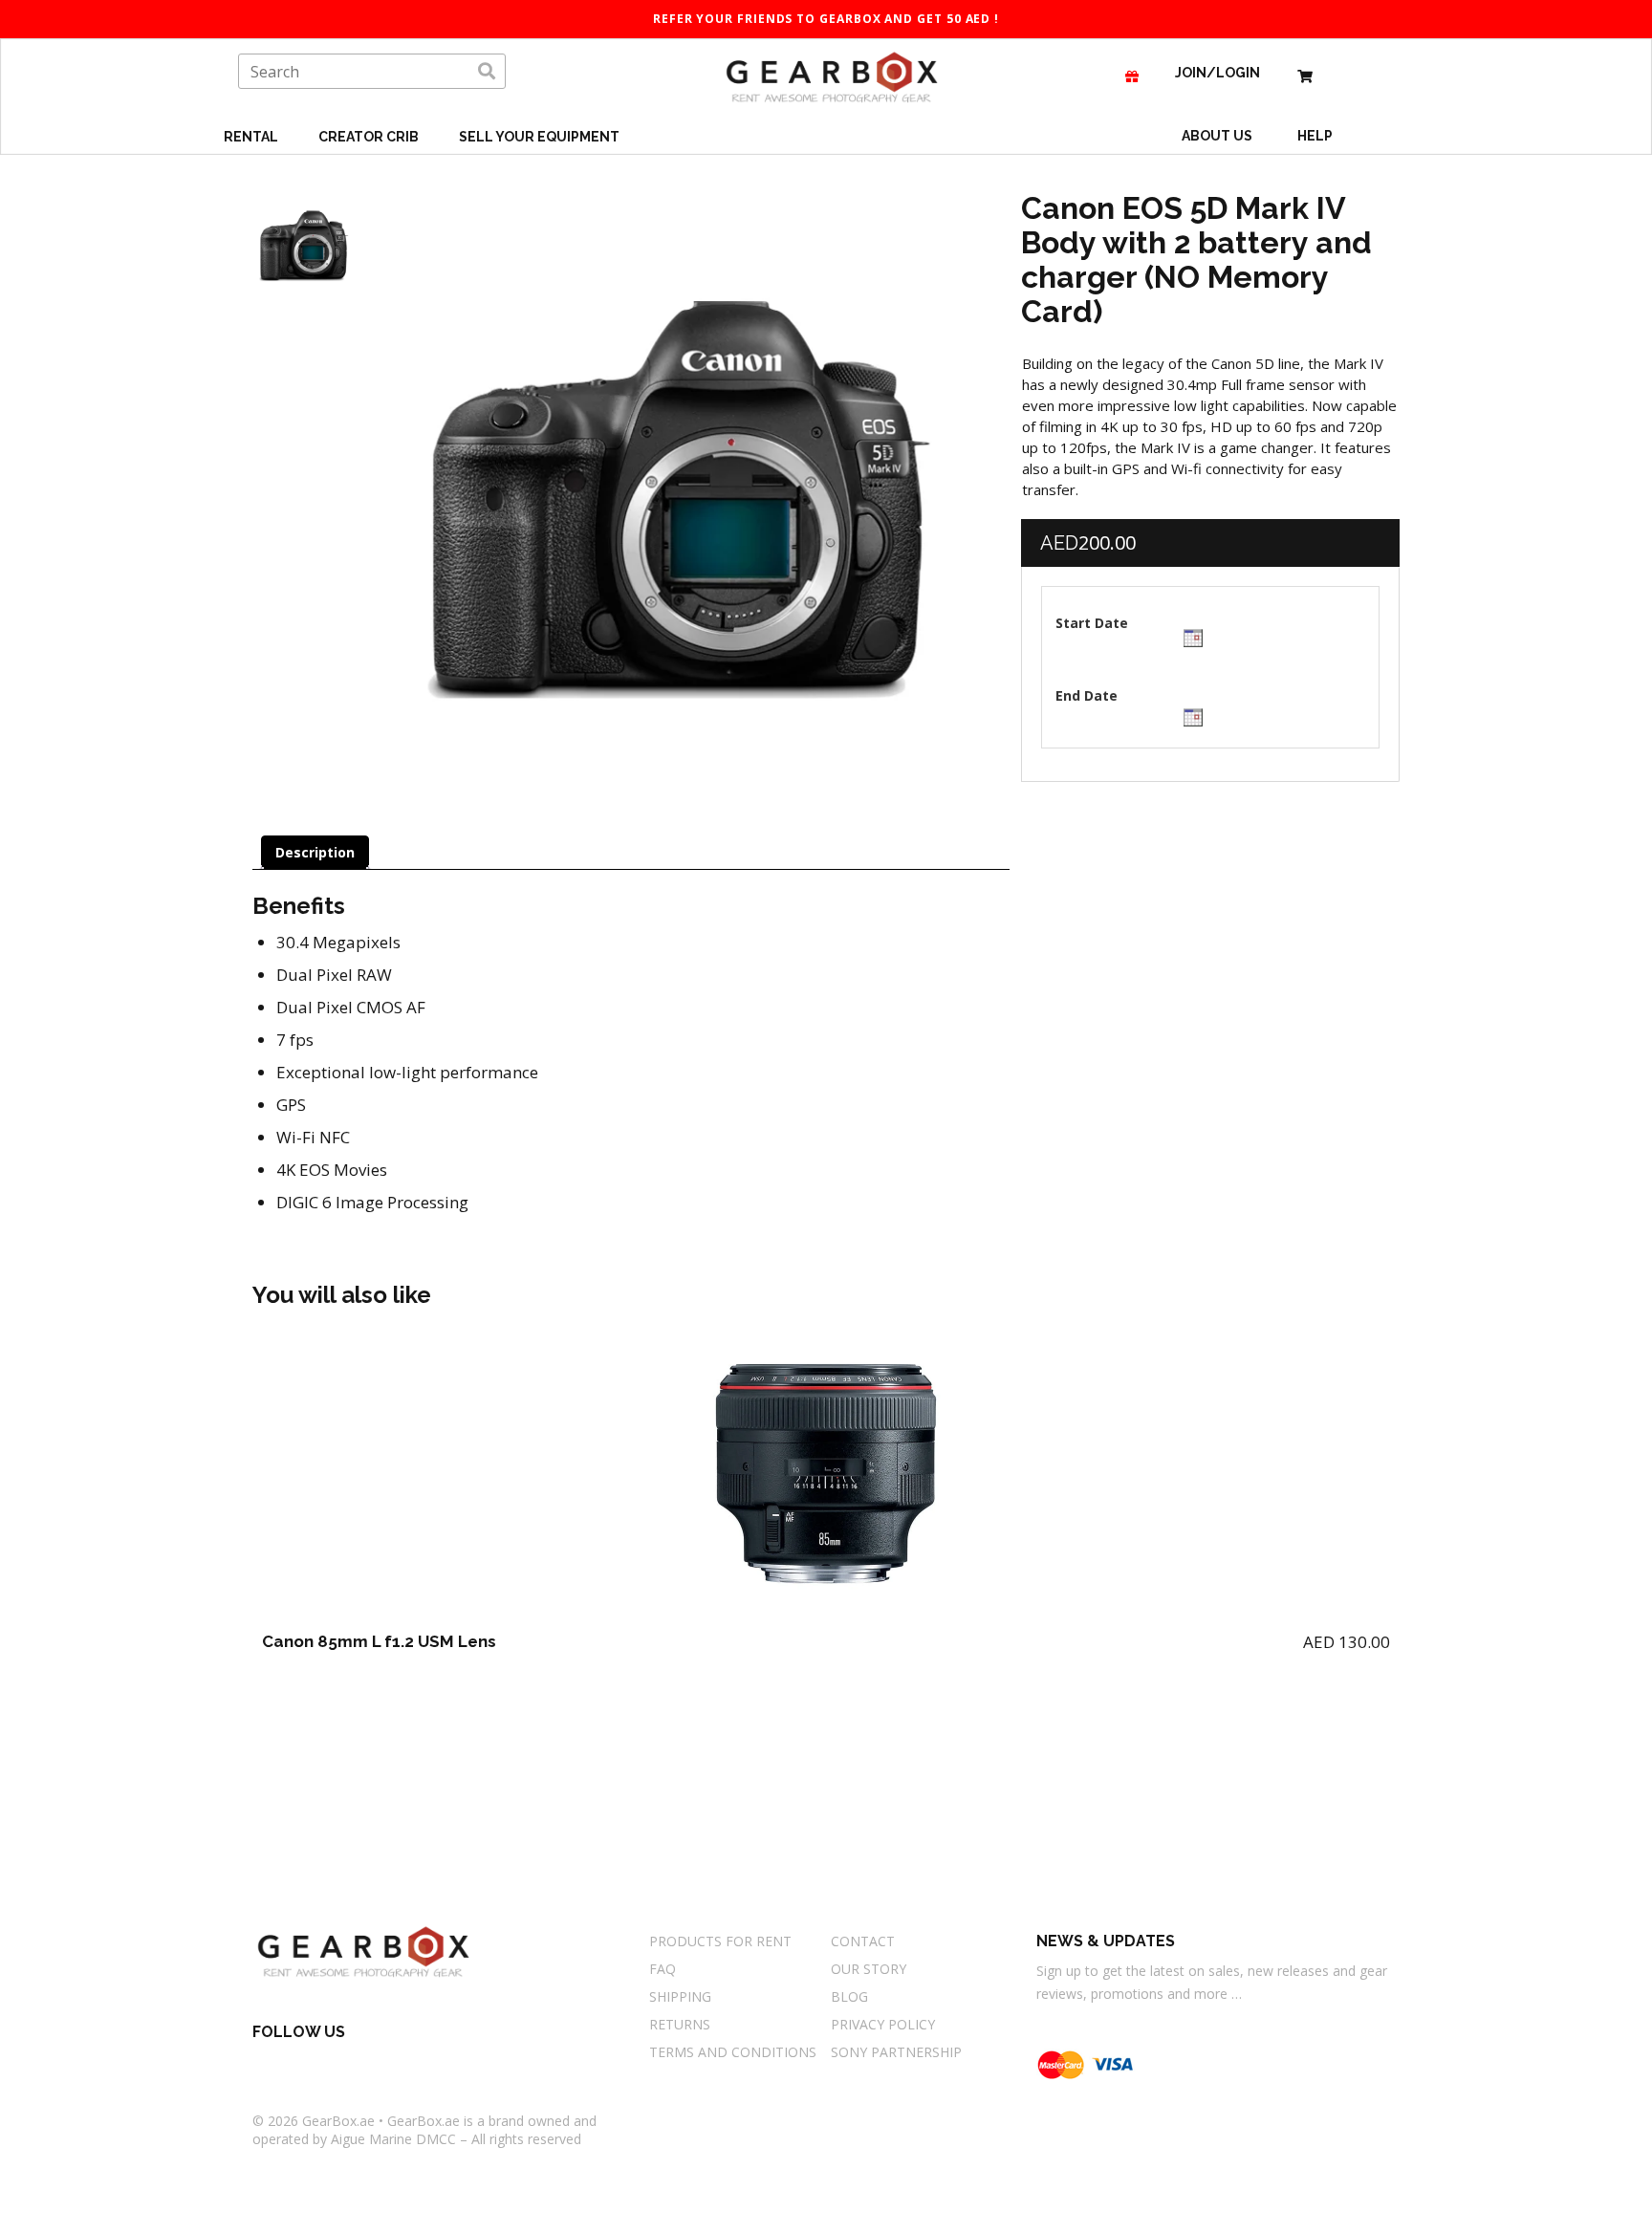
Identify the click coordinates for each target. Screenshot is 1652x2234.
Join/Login (1217, 73)
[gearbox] (1305, 73)
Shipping (680, 1996)
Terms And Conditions (733, 2052)
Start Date (1092, 623)
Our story (869, 1969)
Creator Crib (370, 137)
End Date (1087, 695)
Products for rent (720, 1941)
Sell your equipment (539, 137)
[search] (487, 72)
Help (1316, 136)
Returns (680, 2024)
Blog (849, 1996)
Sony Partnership (896, 2052)
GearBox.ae (338, 2121)
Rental (252, 137)
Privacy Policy (883, 2024)
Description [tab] (315, 852)
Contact (863, 1941)
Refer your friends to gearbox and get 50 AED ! (826, 19)
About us (1217, 136)
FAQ (663, 1969)
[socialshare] (262, 2066)
